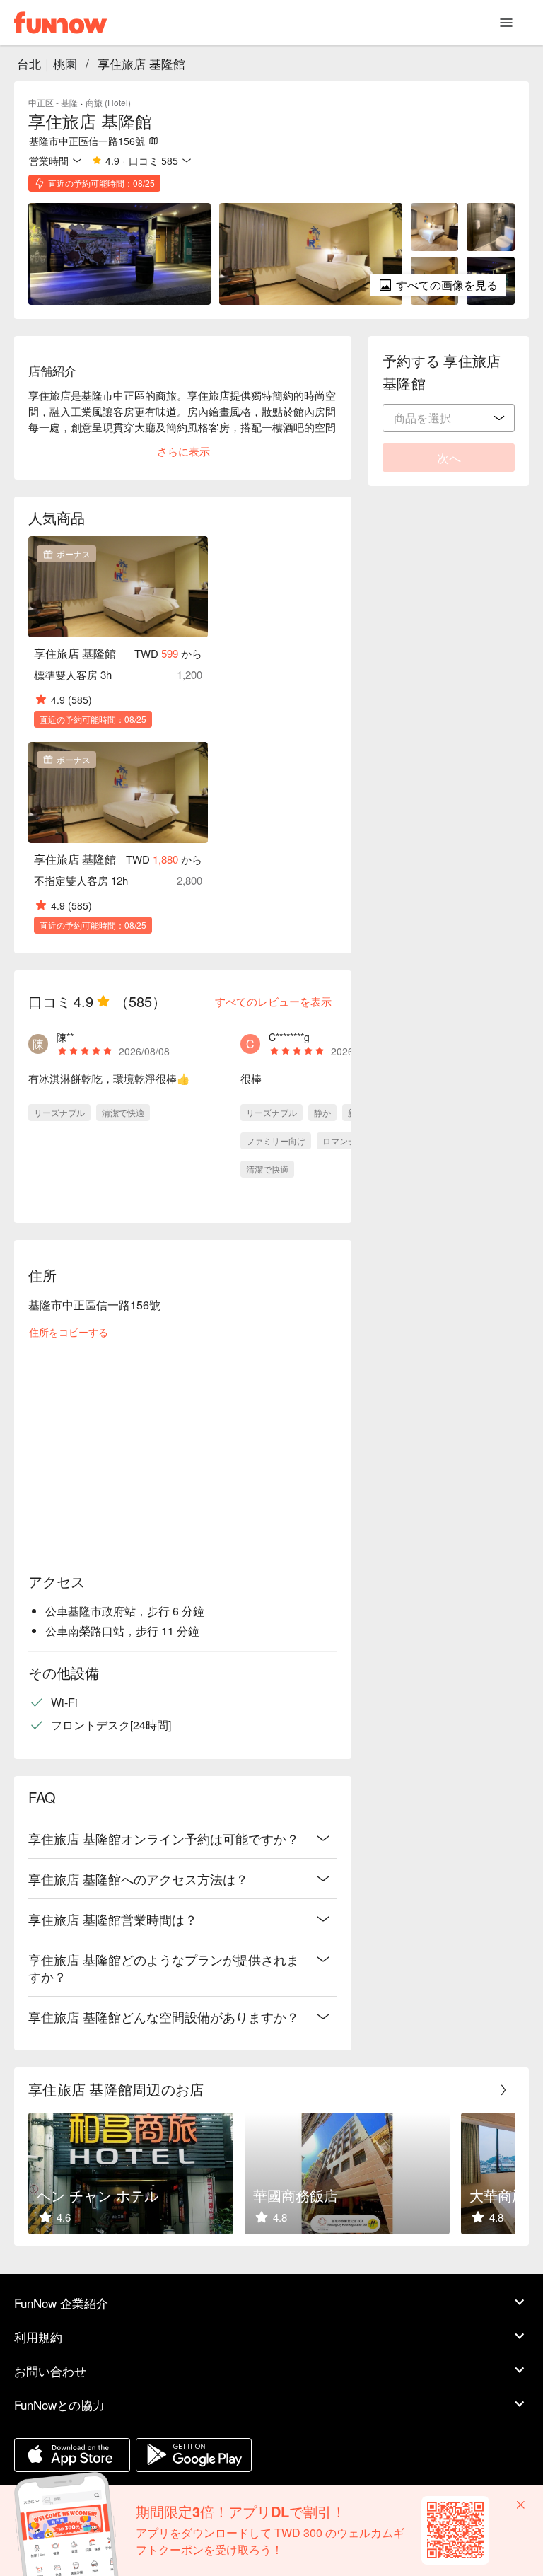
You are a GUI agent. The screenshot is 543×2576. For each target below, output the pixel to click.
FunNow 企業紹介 (61, 2303)
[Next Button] (503, 2090)
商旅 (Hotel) (108, 102)
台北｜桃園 (47, 63)
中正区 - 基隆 (53, 102)
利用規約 (38, 2337)
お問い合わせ (50, 2371)
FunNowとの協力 (59, 2404)
